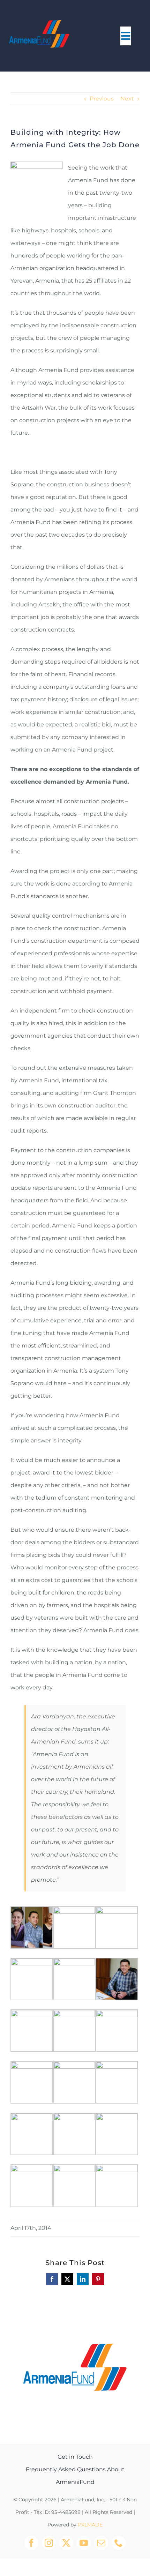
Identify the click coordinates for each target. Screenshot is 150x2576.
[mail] (101, 2543)
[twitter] (66, 2543)
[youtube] (84, 2543)
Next (127, 99)
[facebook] (31, 2543)
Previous (102, 99)
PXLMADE (90, 2525)
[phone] (119, 2543)
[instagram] (49, 2543)
